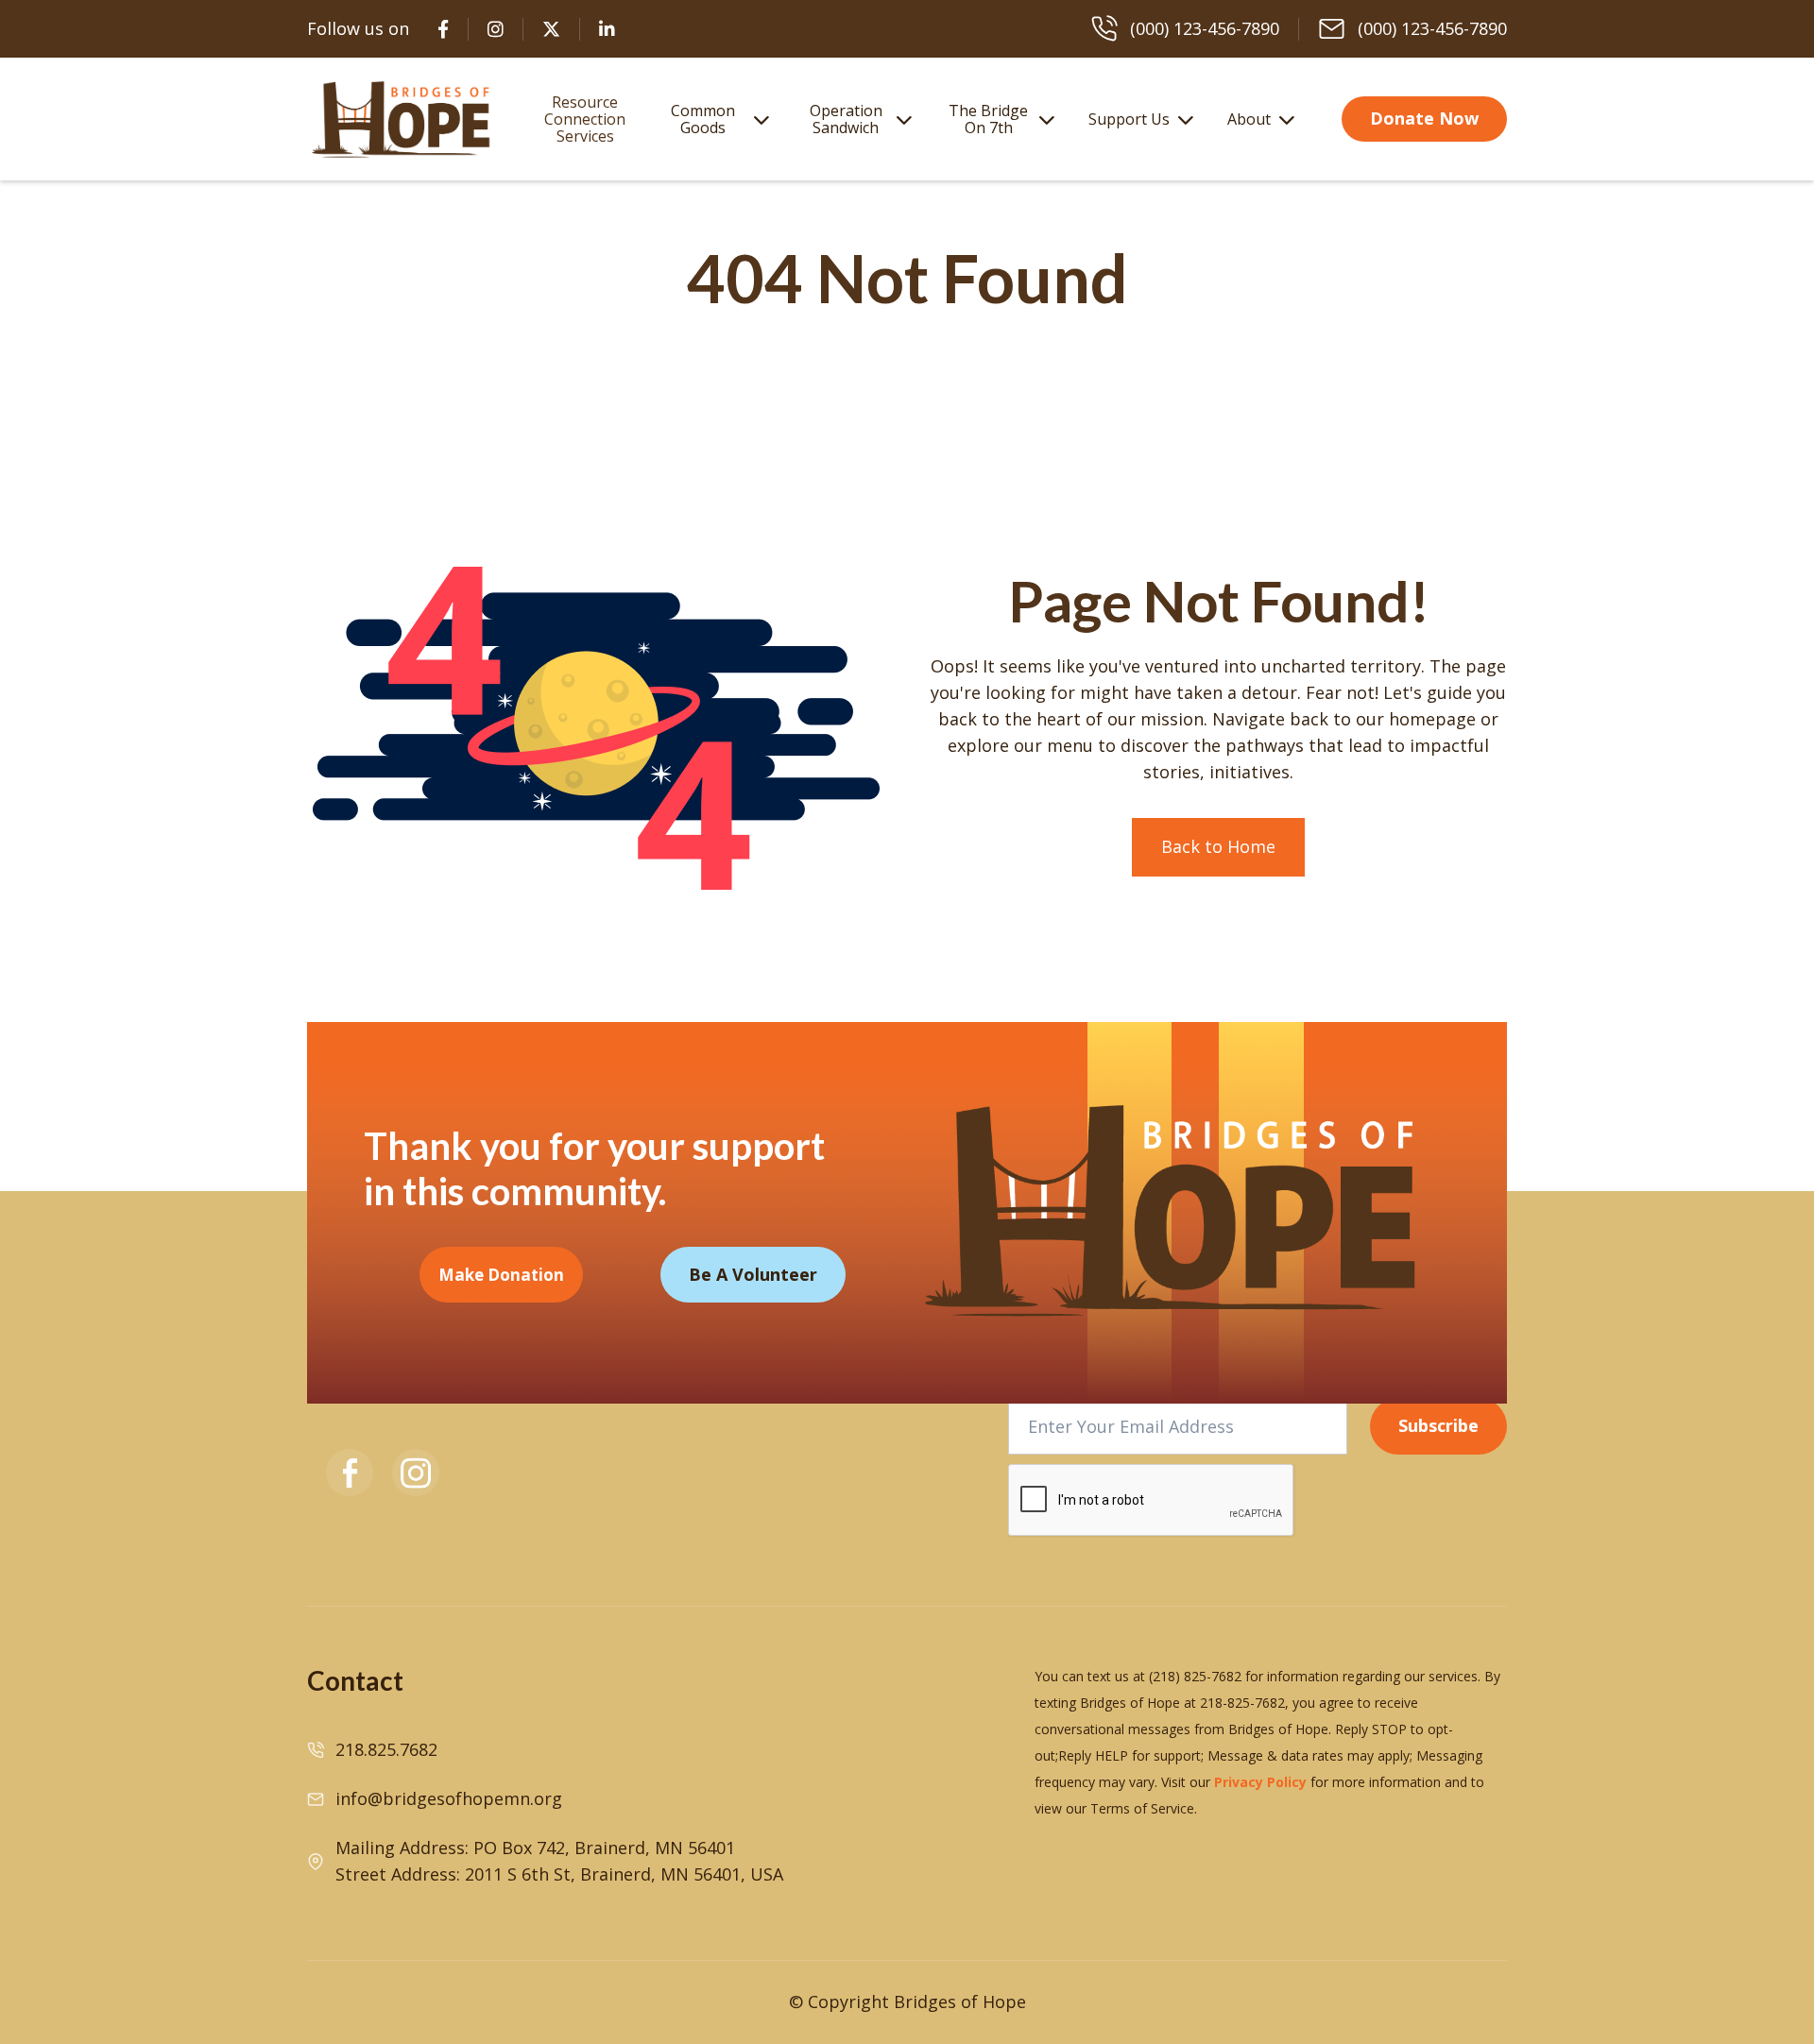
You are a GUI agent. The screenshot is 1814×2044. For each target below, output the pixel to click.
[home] (402, 119)
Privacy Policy (1260, 1782)
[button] (715, 119)
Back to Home (1218, 846)
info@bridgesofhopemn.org (449, 1798)
